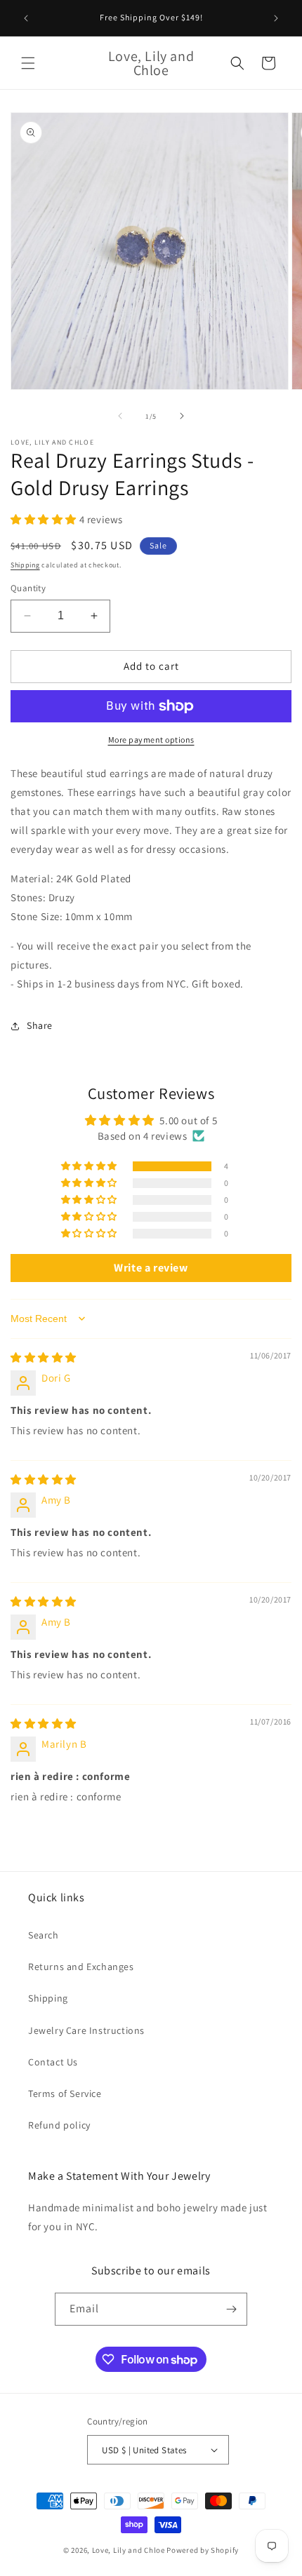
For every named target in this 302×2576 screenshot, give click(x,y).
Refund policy (59, 2125)
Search (44, 1935)
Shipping (25, 565)
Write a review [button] (151, 1268)
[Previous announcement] (26, 18)
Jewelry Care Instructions (86, 2030)
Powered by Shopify (203, 2550)
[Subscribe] (231, 2309)
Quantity (28, 588)
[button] (28, 63)
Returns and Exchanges (81, 1967)
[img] (44, 1357)
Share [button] (40, 1025)
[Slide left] (120, 416)
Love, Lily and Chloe (129, 2550)
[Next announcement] (276, 18)
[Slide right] (182, 416)
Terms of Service (65, 2093)
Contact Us (53, 2062)
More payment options (151, 740)
